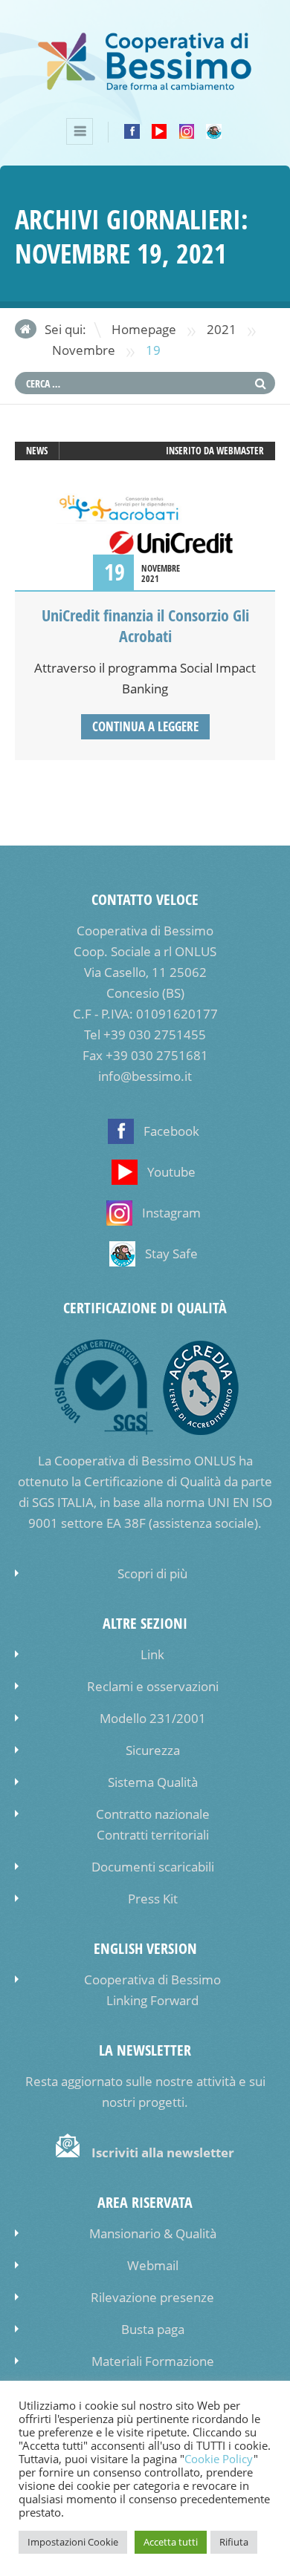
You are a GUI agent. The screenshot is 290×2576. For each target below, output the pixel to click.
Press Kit (153, 1899)
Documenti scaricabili (153, 1867)
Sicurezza (153, 1750)
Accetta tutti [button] (171, 2542)
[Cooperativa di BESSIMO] (145, 87)
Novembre (84, 350)
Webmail (153, 2265)
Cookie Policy (219, 2459)
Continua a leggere (145, 726)
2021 (222, 329)
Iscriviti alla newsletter (163, 2152)
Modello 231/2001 (153, 1718)
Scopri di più (152, 1573)
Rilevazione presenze (152, 2297)
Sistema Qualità (153, 1782)
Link (152, 1654)
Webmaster (240, 451)
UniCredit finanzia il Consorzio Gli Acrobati (145, 626)
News (37, 451)
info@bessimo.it (145, 1076)
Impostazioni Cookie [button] (73, 2542)
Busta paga (153, 2329)
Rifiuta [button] (234, 2542)
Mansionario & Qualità (153, 2233)
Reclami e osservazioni (153, 1686)
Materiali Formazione (153, 2361)
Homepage (144, 329)
